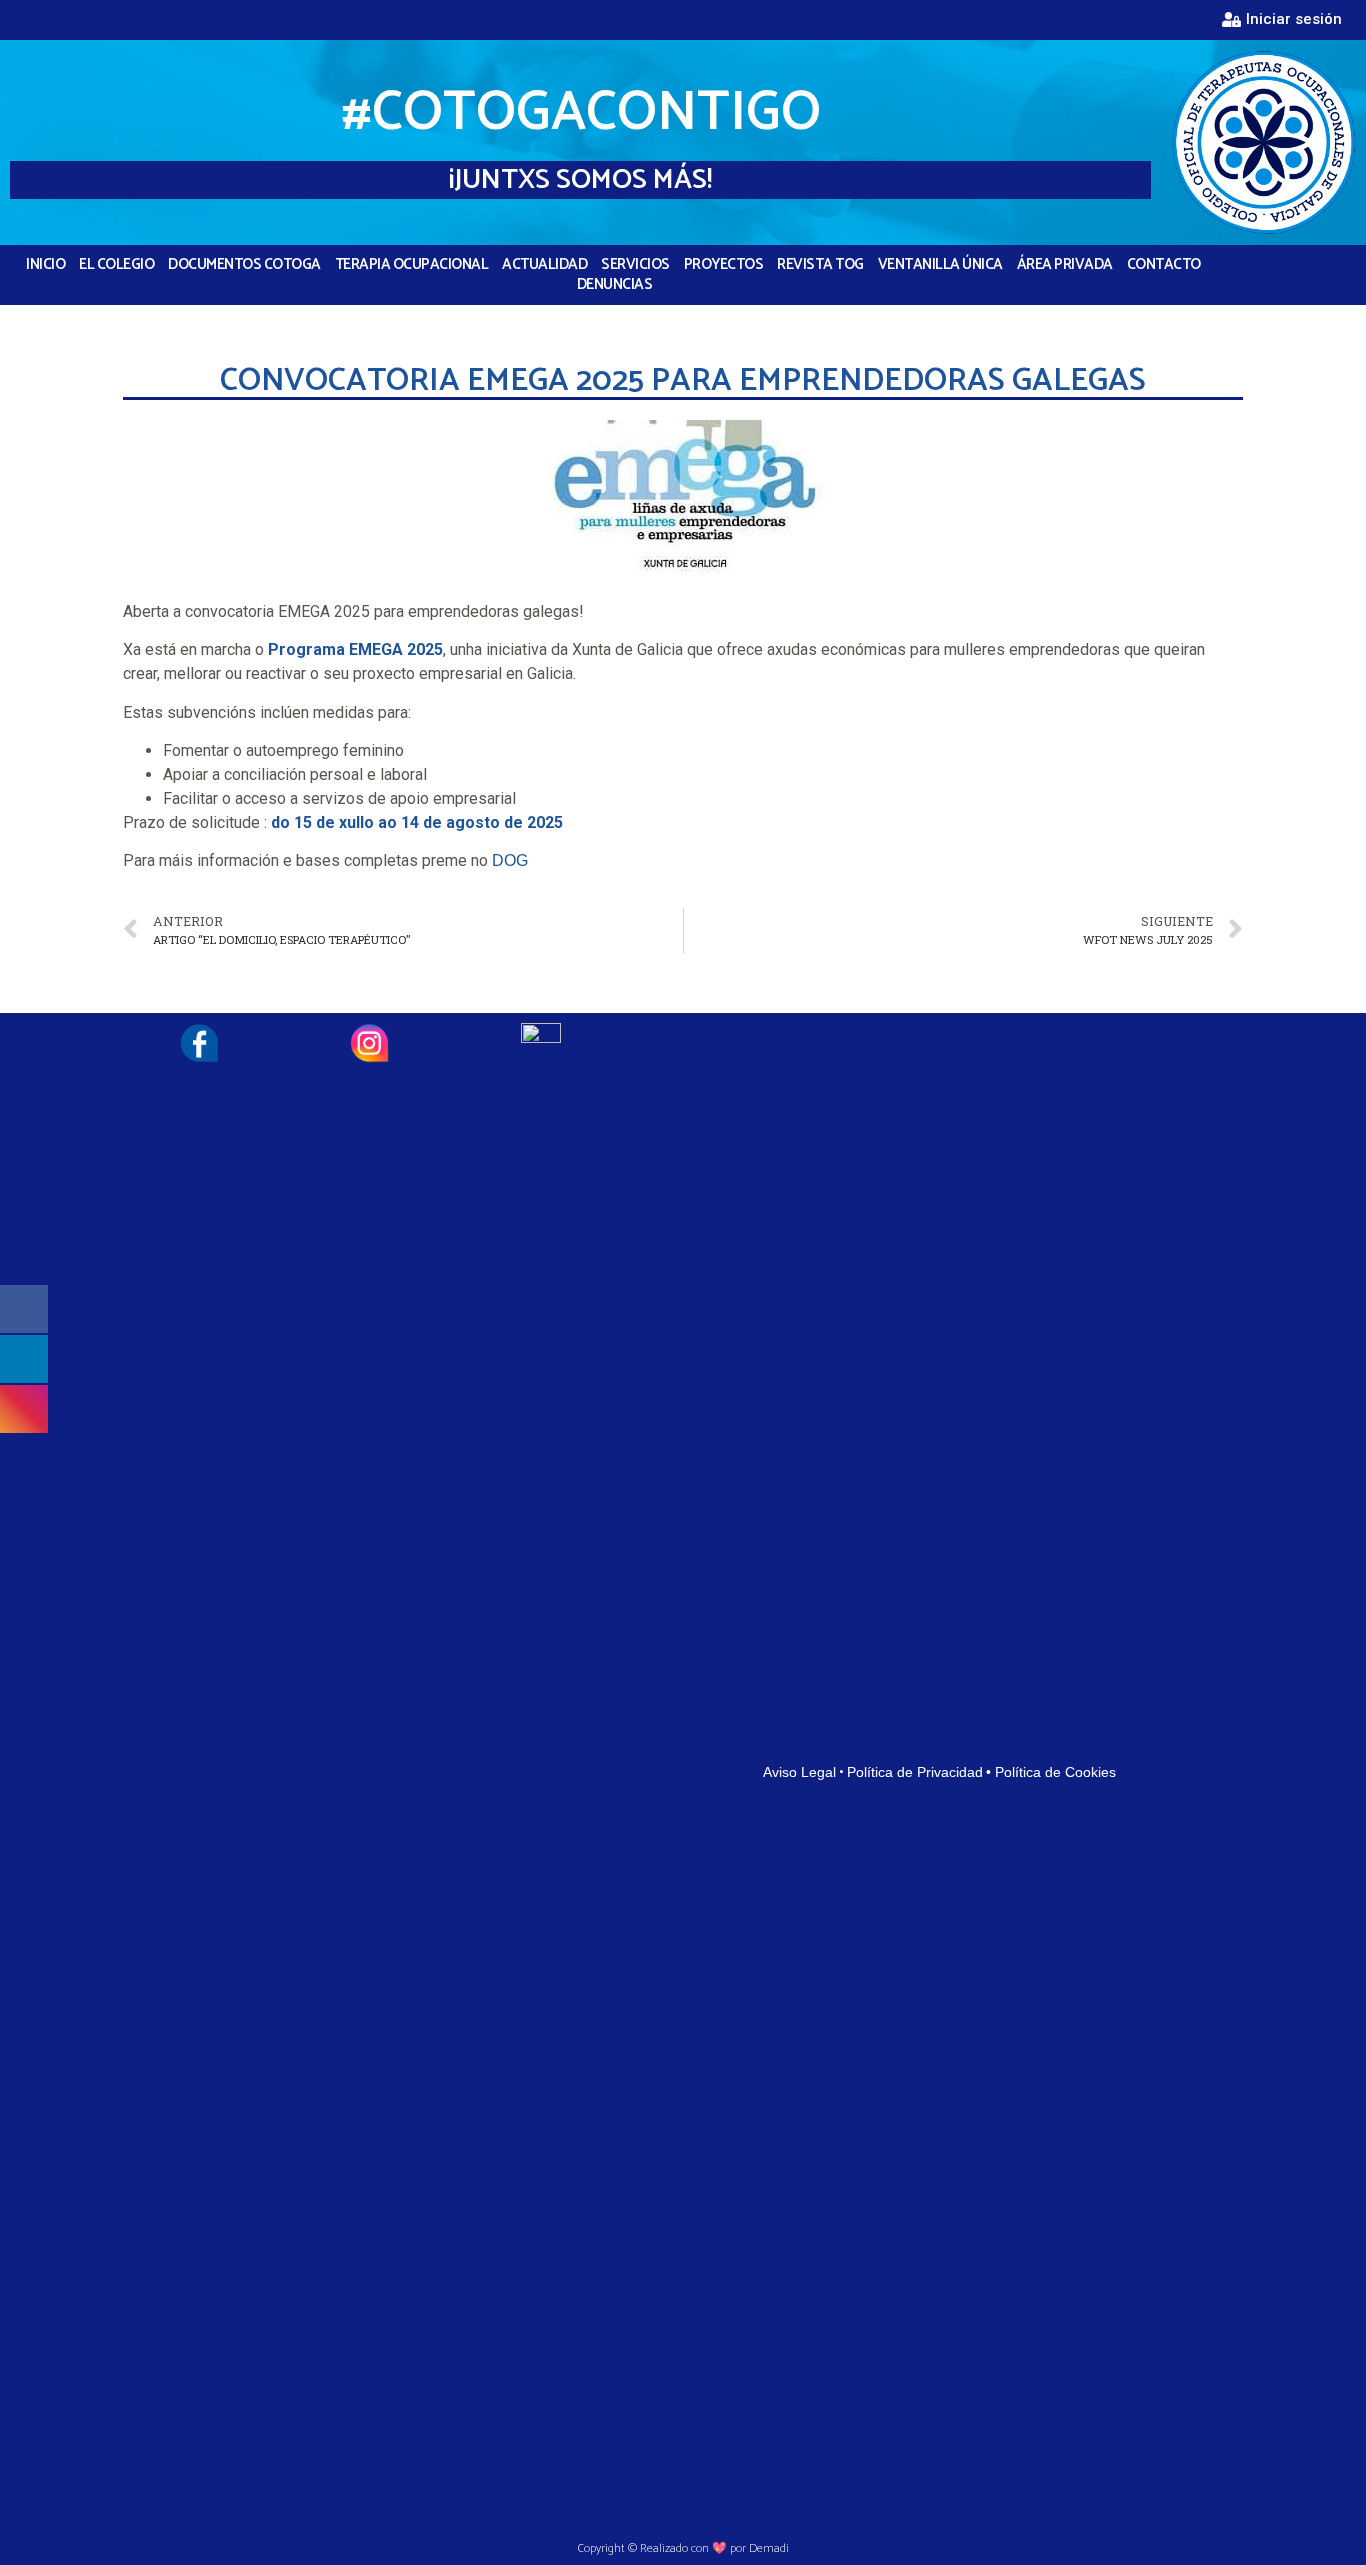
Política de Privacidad (915, 1772)
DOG (510, 860)
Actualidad (544, 265)
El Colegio (116, 265)
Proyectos (724, 265)
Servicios (635, 265)
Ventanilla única (940, 265)
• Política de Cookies (1051, 1772)
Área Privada (1065, 265)
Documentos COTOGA (244, 265)
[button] (1282, 20)
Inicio (45, 265)
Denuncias (615, 285)
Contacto (1164, 265)
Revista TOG (820, 265)
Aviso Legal (799, 1772)
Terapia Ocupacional (412, 265)
